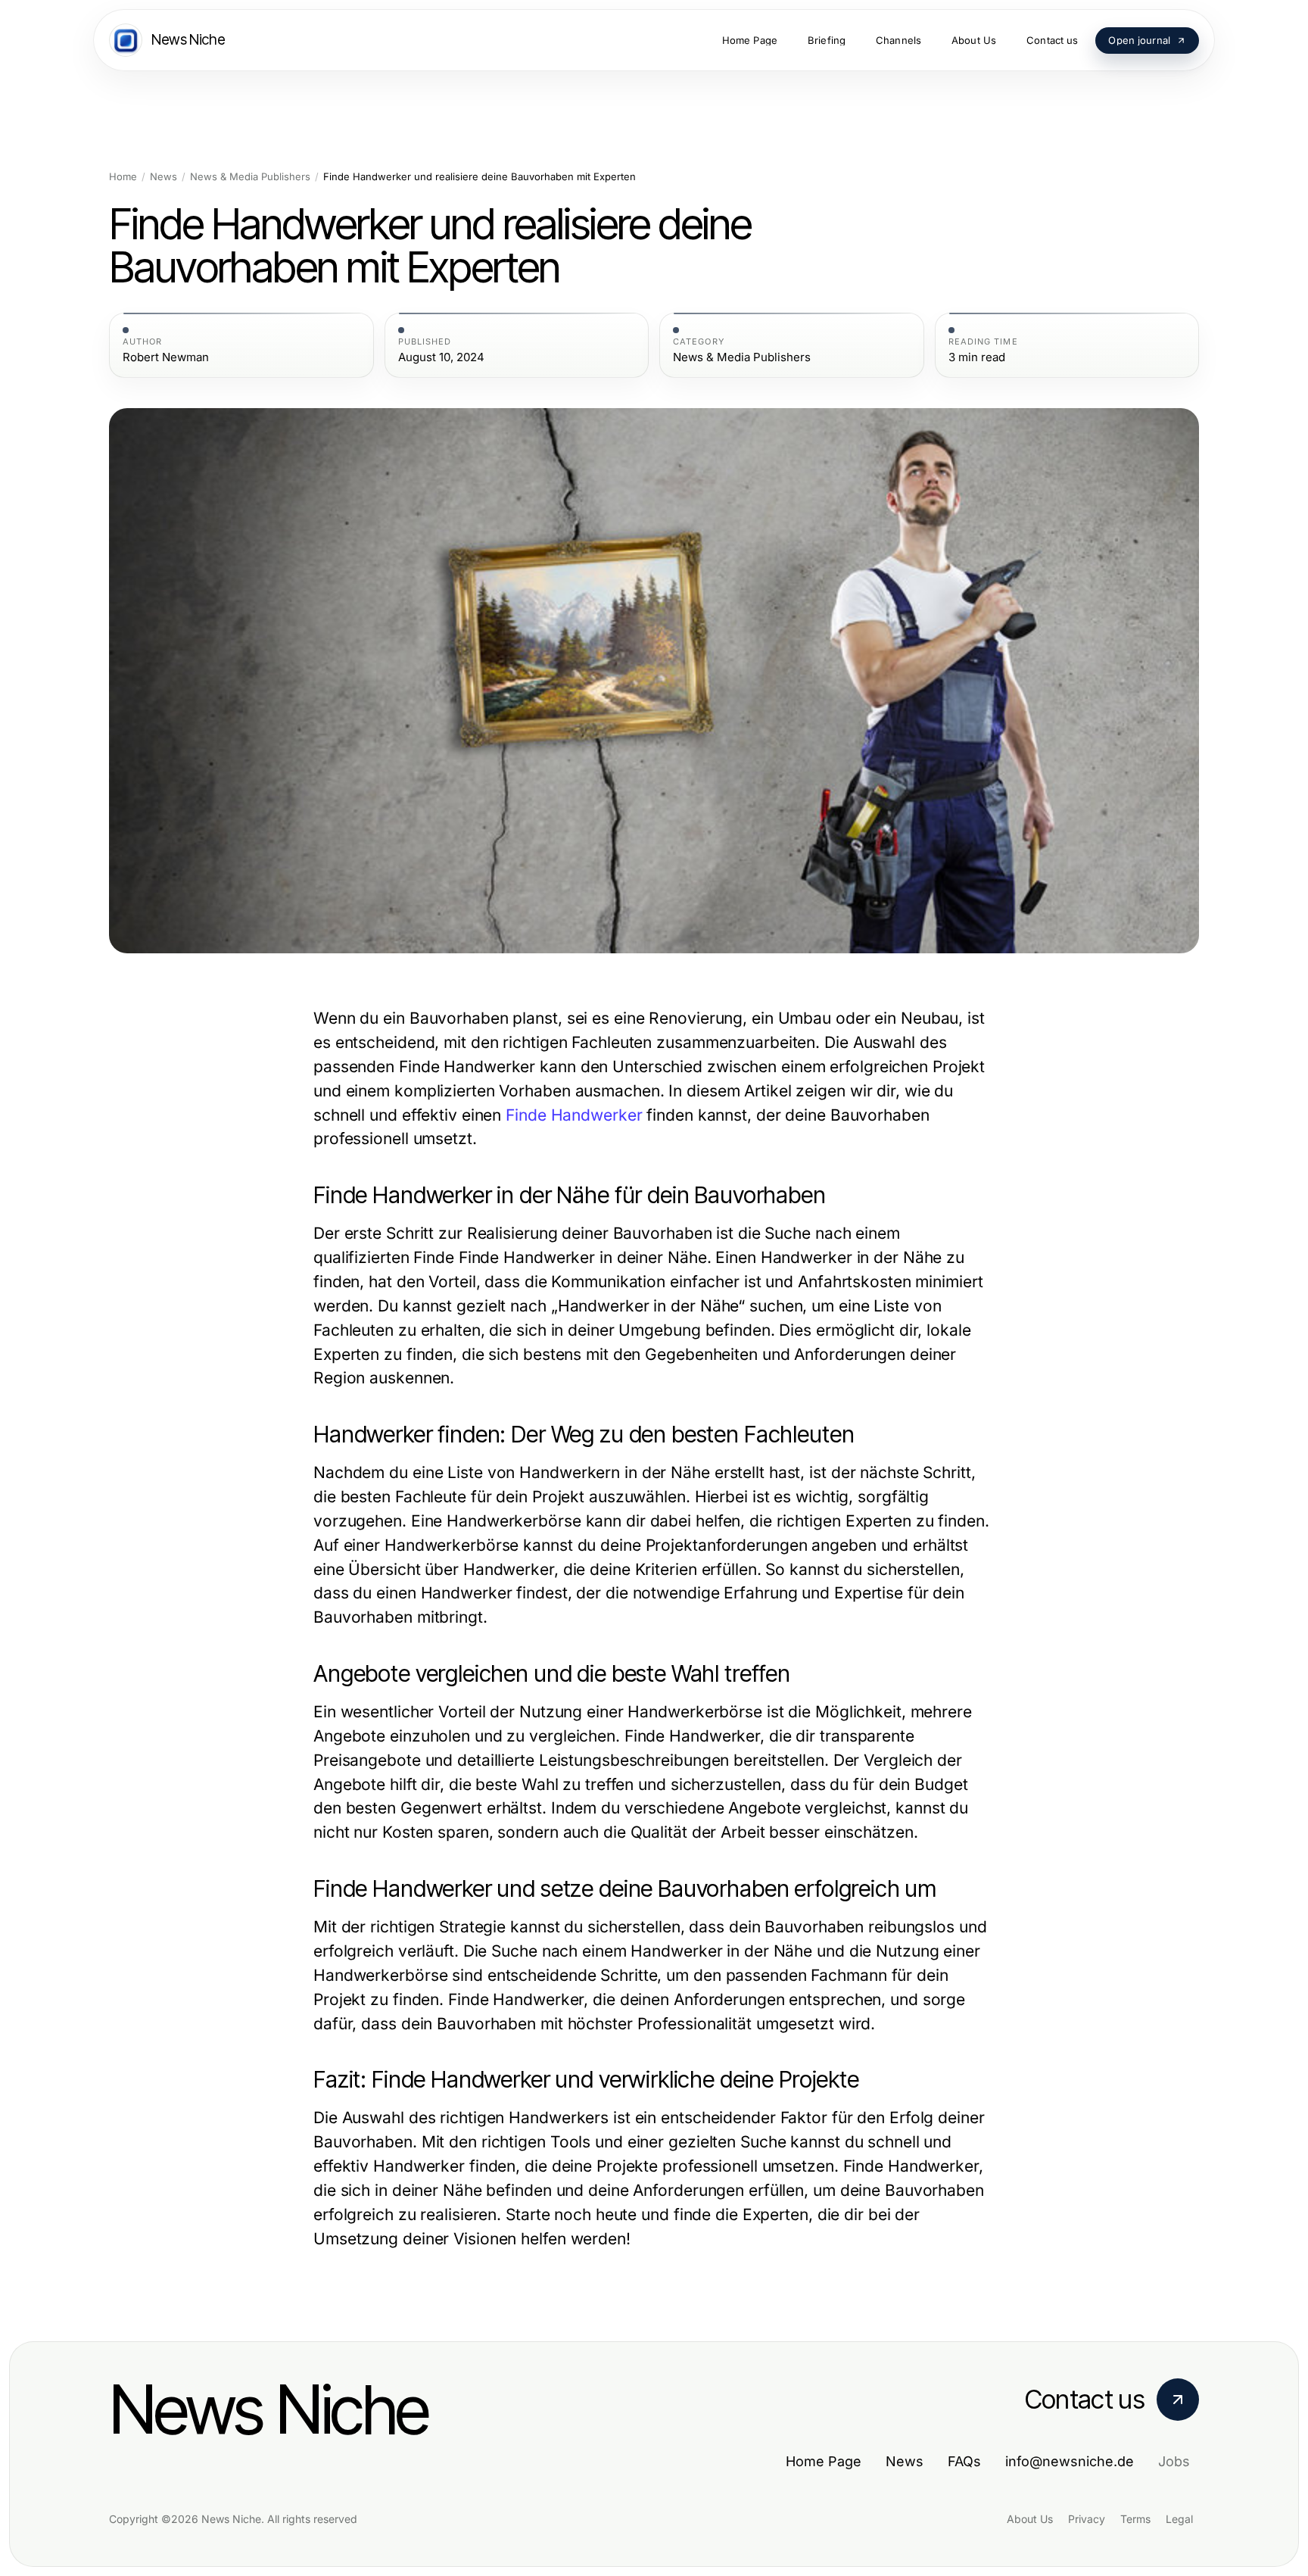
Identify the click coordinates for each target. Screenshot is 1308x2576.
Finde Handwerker (574, 1115)
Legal (1179, 2519)
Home (123, 177)
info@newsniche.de (1070, 2461)
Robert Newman (166, 357)
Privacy (1087, 2519)
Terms (1135, 2519)
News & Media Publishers (250, 177)
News (163, 177)
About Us (1030, 2519)
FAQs (964, 2461)
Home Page (824, 2461)
